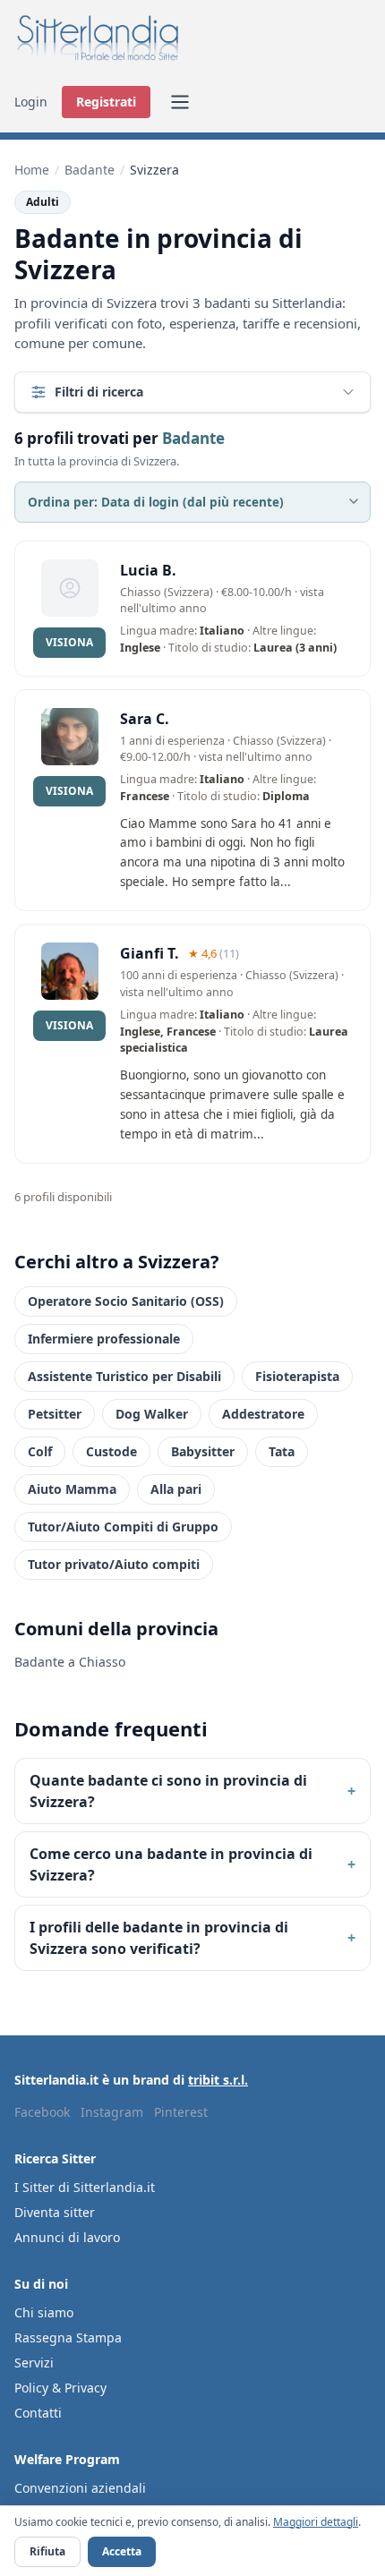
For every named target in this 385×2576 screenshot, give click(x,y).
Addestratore (263, 1414)
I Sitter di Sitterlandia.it (85, 2187)
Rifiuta (47, 2551)
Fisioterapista (297, 1376)
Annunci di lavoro (67, 2237)
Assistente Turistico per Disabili (124, 1376)
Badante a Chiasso (70, 1662)
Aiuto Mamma (72, 1489)
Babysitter (203, 1451)
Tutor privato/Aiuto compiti (114, 1564)
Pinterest (181, 2112)
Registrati (106, 102)
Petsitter (55, 1414)
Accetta (122, 2551)
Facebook (42, 2112)
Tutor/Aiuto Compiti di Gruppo (123, 1527)
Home (32, 170)
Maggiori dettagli (316, 2522)
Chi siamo (44, 2312)
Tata (282, 1451)
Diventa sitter (55, 2212)
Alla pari (176, 1489)
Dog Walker (152, 1414)
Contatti (38, 2413)
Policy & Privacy (60, 2388)
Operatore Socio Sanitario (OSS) (126, 1301)
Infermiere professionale (104, 1339)
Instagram (112, 2112)
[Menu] (180, 102)
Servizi (34, 2363)
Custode (111, 1451)
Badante (90, 170)
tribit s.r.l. (218, 2080)
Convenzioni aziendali (80, 2488)
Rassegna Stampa (68, 2337)
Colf (40, 1451)
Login (31, 102)
